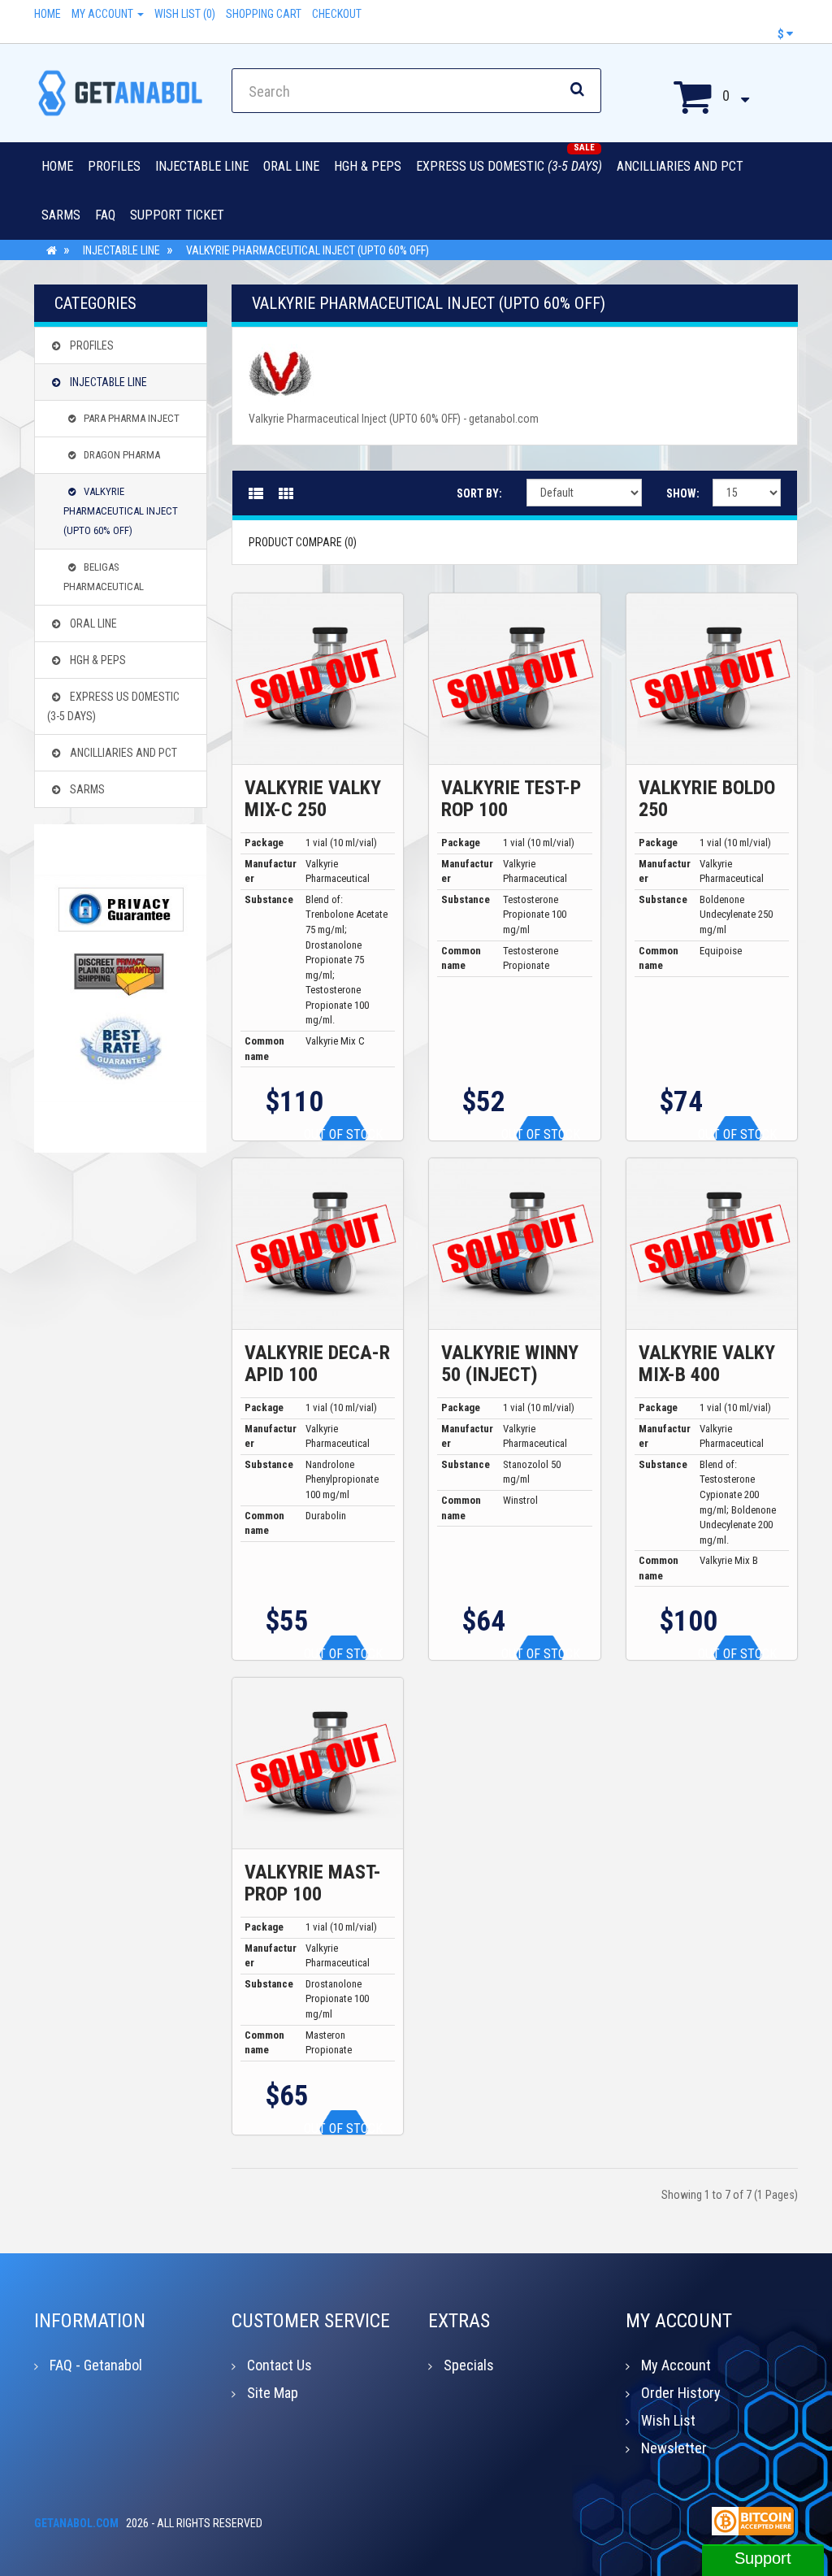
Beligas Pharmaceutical (104, 577)
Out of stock (343, 1134)
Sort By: (479, 493)
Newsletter (674, 2448)
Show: (677, 493)
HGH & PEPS (368, 166)
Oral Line (291, 166)
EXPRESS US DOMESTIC (509, 166)
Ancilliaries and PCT (680, 166)
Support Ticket (177, 215)
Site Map (273, 2393)
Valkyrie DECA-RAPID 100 (317, 1363)
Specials (469, 2365)
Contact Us (279, 2365)
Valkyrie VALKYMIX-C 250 (313, 798)
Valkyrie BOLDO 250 (707, 798)
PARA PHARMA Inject (132, 418)
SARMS (61, 215)
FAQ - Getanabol (96, 2365)
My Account (104, 14)
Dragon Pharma (122, 455)
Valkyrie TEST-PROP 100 (511, 798)
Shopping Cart (264, 14)
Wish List (668, 2420)
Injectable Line (202, 166)
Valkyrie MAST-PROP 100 (313, 1883)
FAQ (105, 215)
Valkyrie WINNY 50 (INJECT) (510, 1363)
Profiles (114, 166)
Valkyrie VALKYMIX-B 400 (707, 1363)
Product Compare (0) (303, 542)
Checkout (337, 14)
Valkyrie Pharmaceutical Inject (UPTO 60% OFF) (308, 250)
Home (48, 14)
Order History (681, 2393)
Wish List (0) (185, 14)
